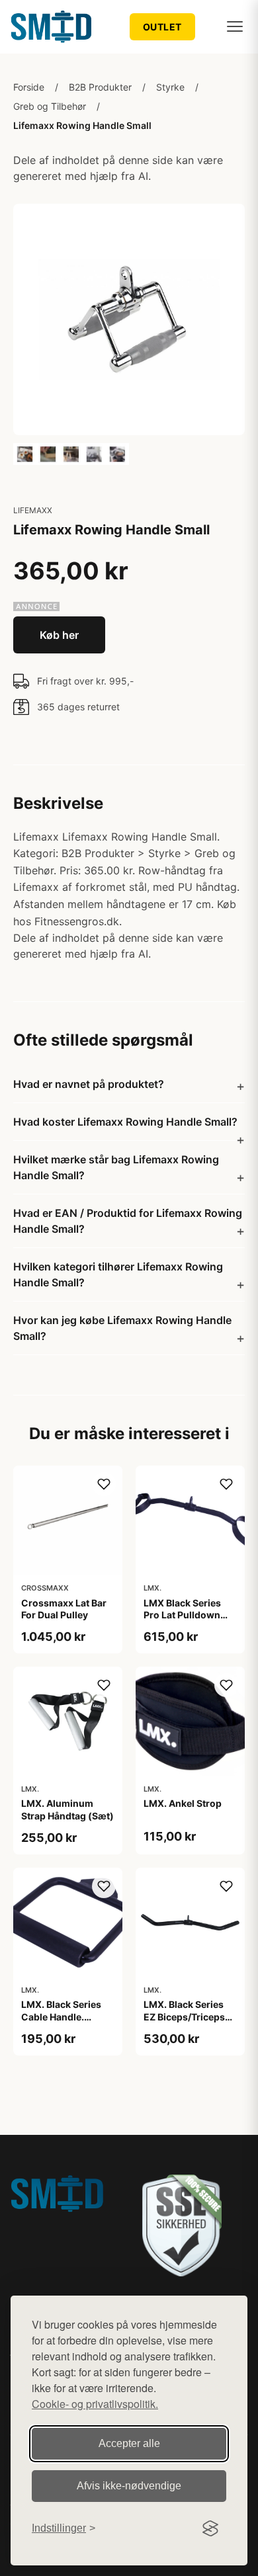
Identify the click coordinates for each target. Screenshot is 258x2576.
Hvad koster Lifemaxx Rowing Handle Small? (125, 1122)
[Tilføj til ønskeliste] (104, 1484)
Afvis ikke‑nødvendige (129, 2486)
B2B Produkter (100, 87)
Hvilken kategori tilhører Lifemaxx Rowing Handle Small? (118, 1274)
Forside (29, 87)
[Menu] (235, 26)
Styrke (170, 87)
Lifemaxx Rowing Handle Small (82, 125)
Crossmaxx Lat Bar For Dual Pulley (64, 1609)
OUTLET (162, 27)
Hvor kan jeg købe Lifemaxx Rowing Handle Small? (122, 1328)
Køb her (59, 635)
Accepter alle (129, 2443)
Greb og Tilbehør (50, 106)
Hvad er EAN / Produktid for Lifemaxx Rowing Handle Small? (128, 1221)
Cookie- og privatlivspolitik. (95, 2404)
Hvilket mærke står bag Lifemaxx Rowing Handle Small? (116, 1167)
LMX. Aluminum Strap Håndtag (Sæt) (67, 1809)
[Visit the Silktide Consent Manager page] (210, 2528)
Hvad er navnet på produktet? (89, 1084)
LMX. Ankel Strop (183, 1803)
